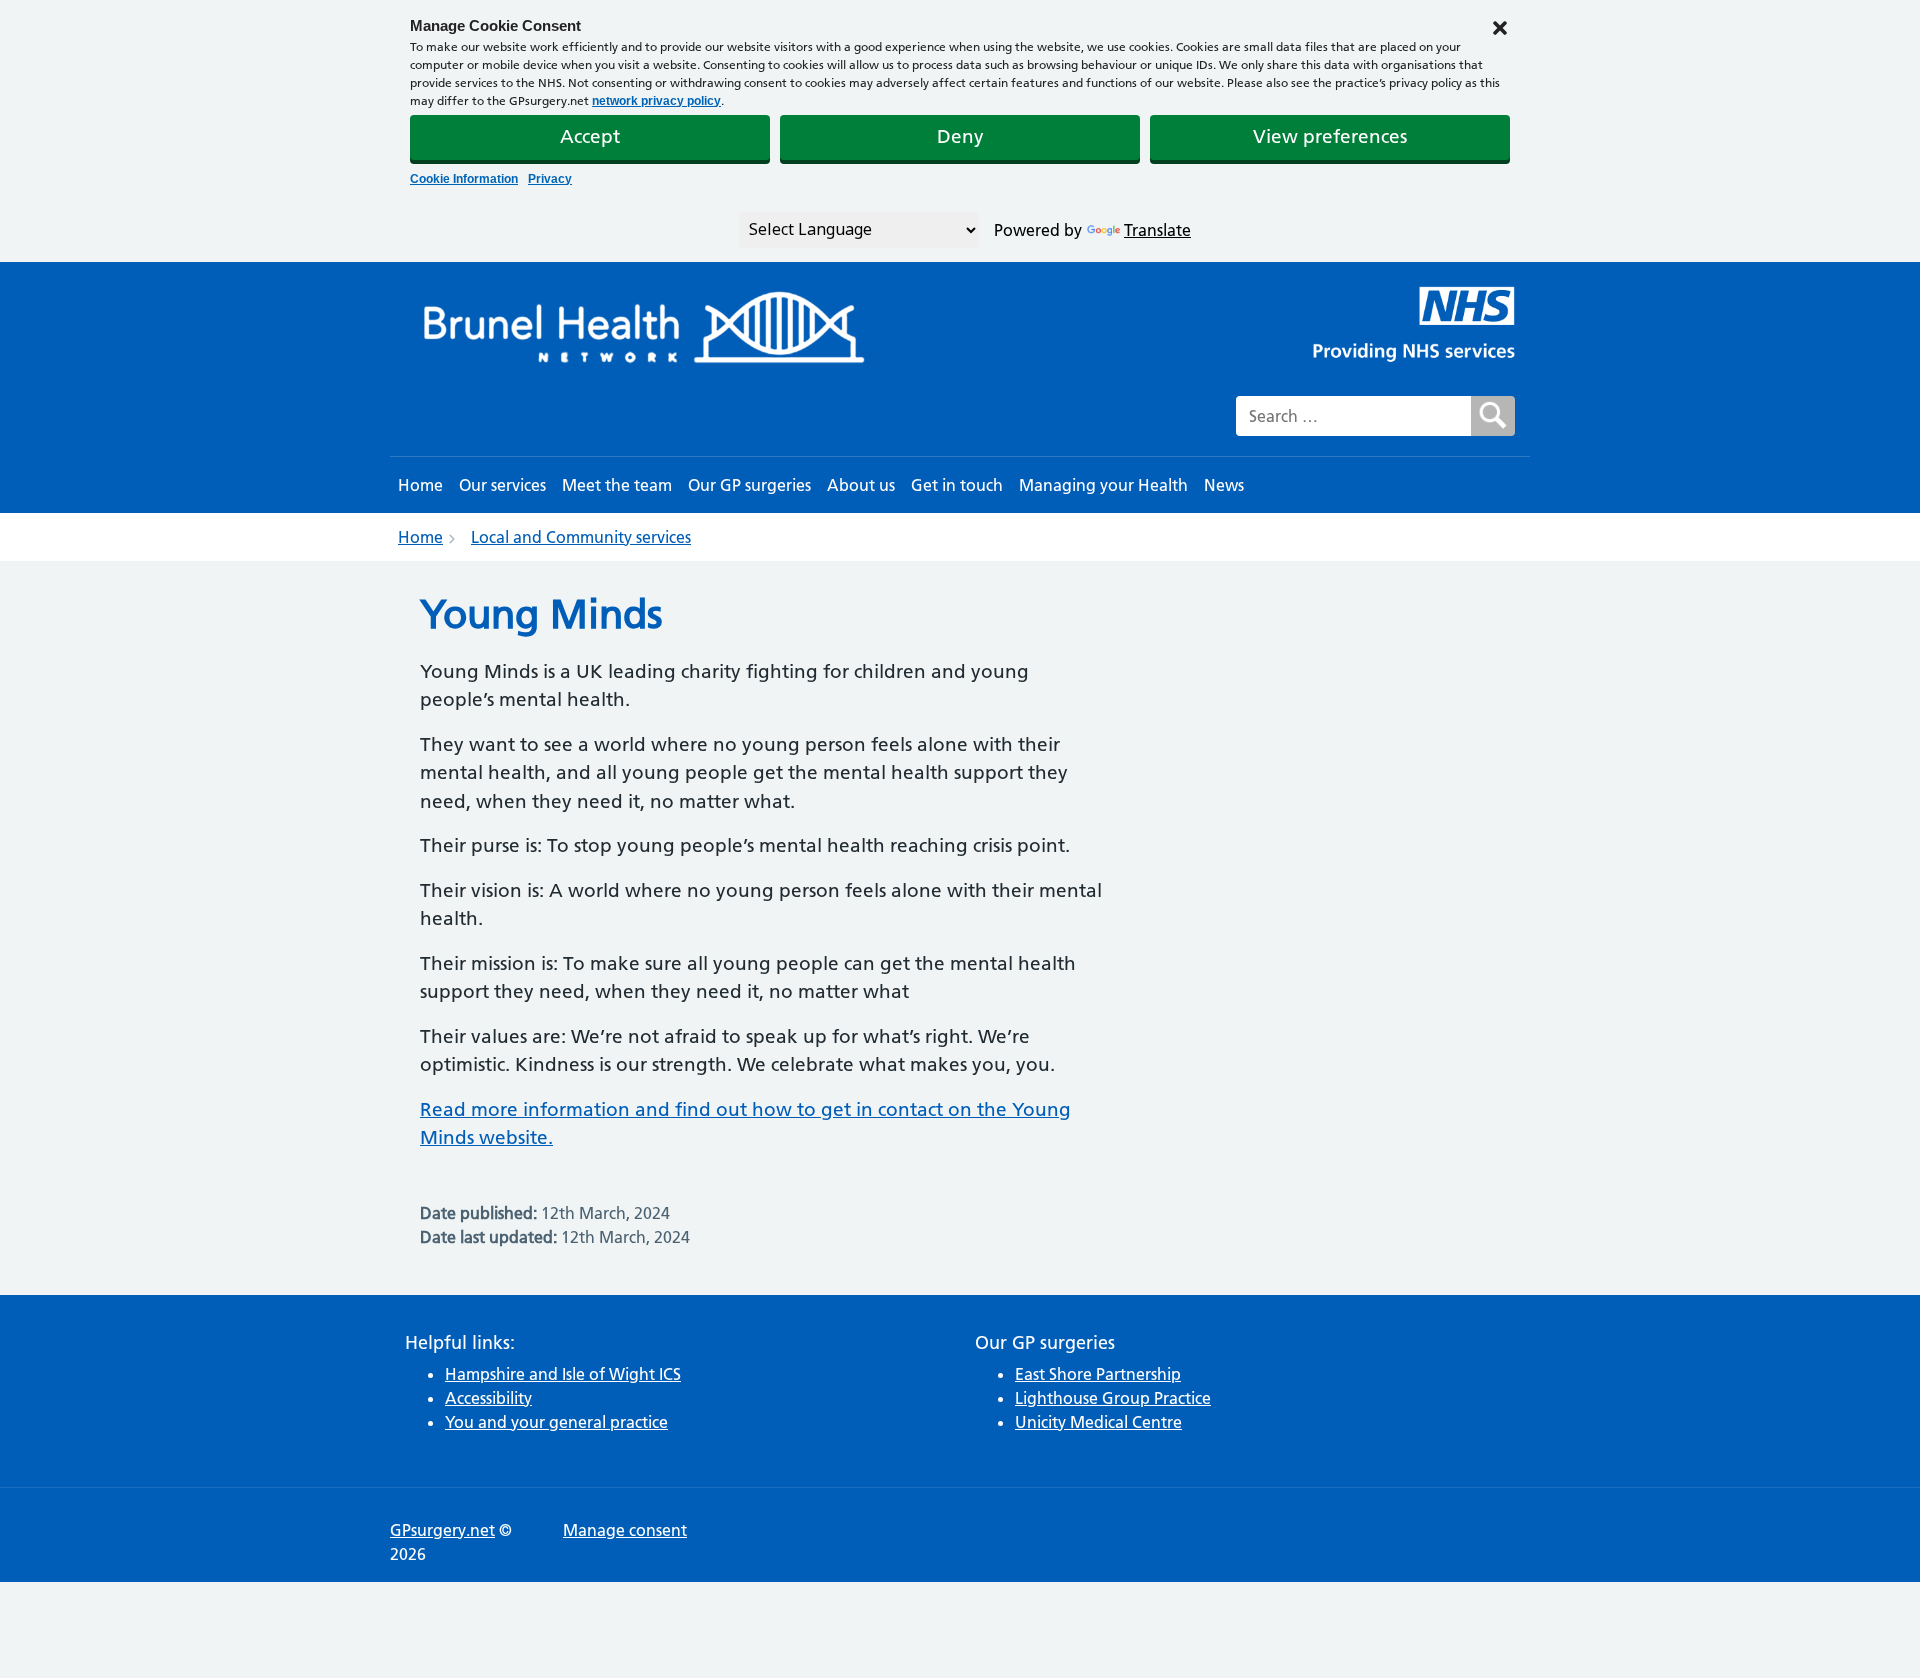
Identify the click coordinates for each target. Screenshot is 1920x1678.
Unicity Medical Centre (1098, 1422)
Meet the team (617, 485)
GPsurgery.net (442, 1530)
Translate (1157, 230)
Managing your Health (1103, 485)
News (1224, 485)
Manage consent (625, 1530)
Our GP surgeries (749, 485)
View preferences (1330, 136)
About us (861, 485)
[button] (1500, 26)
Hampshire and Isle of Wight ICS (563, 1374)
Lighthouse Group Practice (1113, 1398)
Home (420, 485)
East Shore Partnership (1098, 1374)
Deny (960, 136)
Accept (590, 136)
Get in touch (957, 485)
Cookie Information (464, 179)
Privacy (550, 179)
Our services (502, 485)
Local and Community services (581, 537)
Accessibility (488, 1398)
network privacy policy (656, 101)
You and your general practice (556, 1422)
